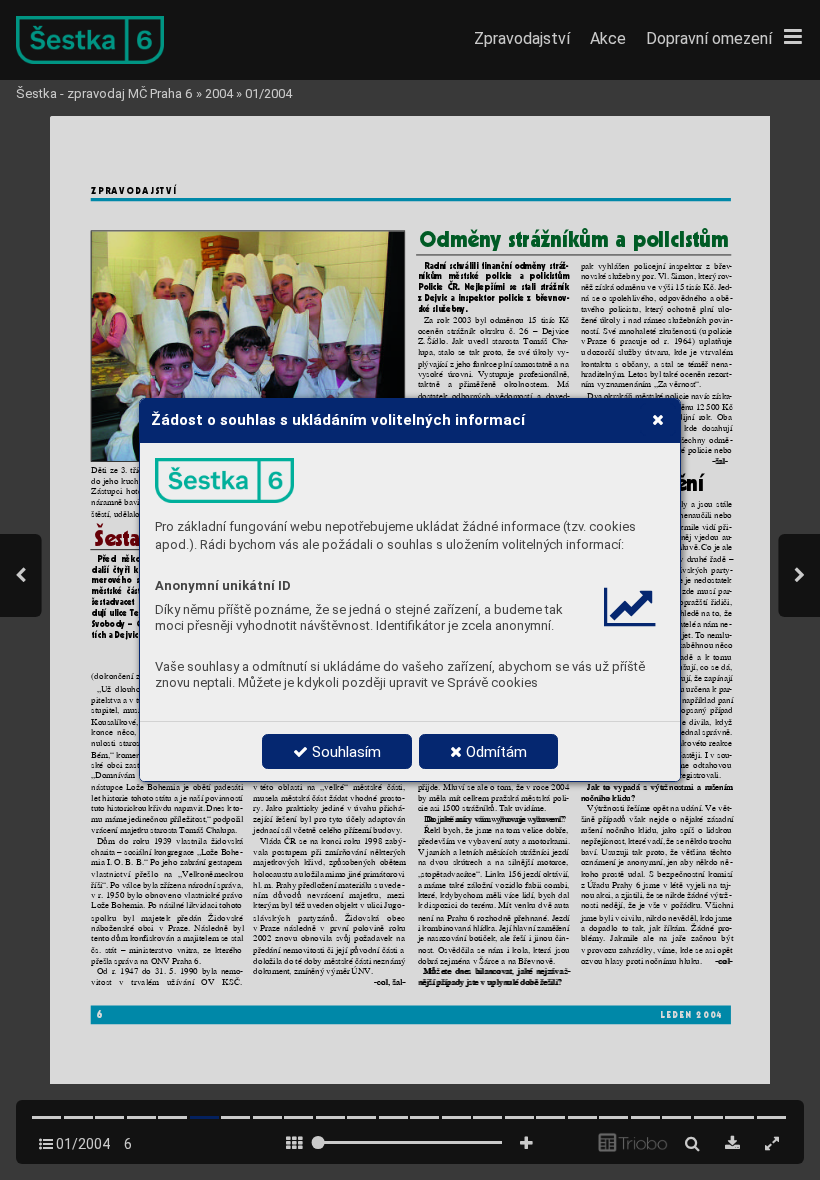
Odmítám (494, 752)
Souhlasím (344, 752)
